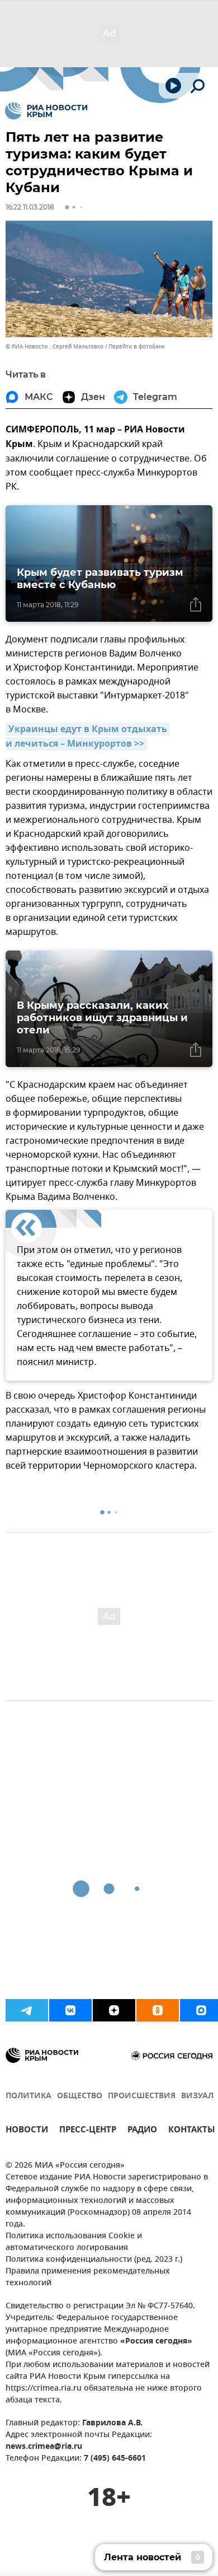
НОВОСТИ (27, 2131)
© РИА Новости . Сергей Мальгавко (54, 346)
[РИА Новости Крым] (46, 111)
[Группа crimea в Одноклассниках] (158, 2010)
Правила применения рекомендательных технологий (88, 2277)
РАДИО (142, 2131)
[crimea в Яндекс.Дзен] (114, 2010)
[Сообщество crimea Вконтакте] (70, 2010)
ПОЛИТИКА (29, 2096)
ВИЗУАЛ (197, 2096)
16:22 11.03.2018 (30, 207)
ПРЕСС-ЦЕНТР (88, 2131)
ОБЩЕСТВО (80, 2096)
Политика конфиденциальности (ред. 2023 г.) (94, 2260)
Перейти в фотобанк (137, 346)
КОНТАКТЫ (192, 2131)
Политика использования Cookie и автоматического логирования (74, 2242)
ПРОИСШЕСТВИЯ (142, 2096)
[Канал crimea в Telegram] (27, 2010)
